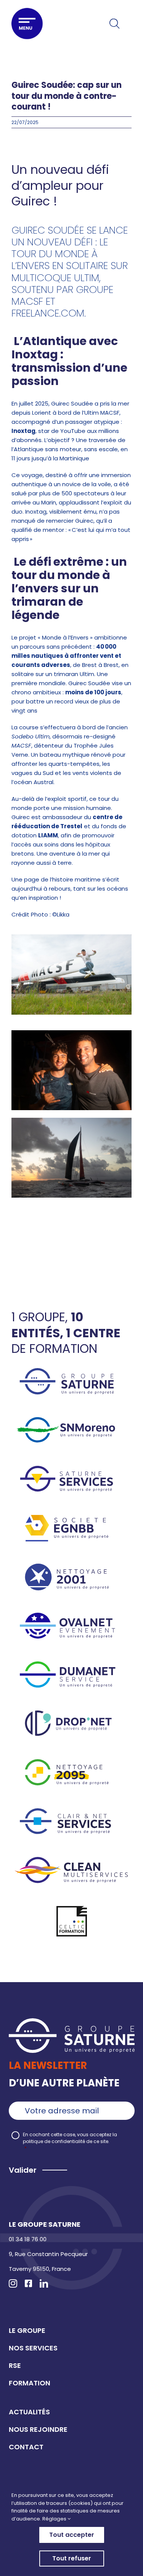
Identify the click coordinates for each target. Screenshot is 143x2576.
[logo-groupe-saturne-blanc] (72, 2021)
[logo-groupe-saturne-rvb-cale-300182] (72, 1371)
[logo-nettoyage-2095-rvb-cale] (72, 1762)
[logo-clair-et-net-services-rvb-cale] (72, 1811)
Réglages (55, 2519)
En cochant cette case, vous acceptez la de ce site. (70, 2141)
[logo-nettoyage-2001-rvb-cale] (72, 1566)
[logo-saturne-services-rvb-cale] (72, 1469)
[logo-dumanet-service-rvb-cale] (72, 1664)
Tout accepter (72, 2535)
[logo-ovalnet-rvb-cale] (72, 1616)
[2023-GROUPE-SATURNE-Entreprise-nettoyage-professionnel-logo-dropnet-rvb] (72, 1713)
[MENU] (27, 24)
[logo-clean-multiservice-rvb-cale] (72, 1860)
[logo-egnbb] (72, 1518)
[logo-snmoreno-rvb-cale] (72, 1420)
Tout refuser (72, 2558)
